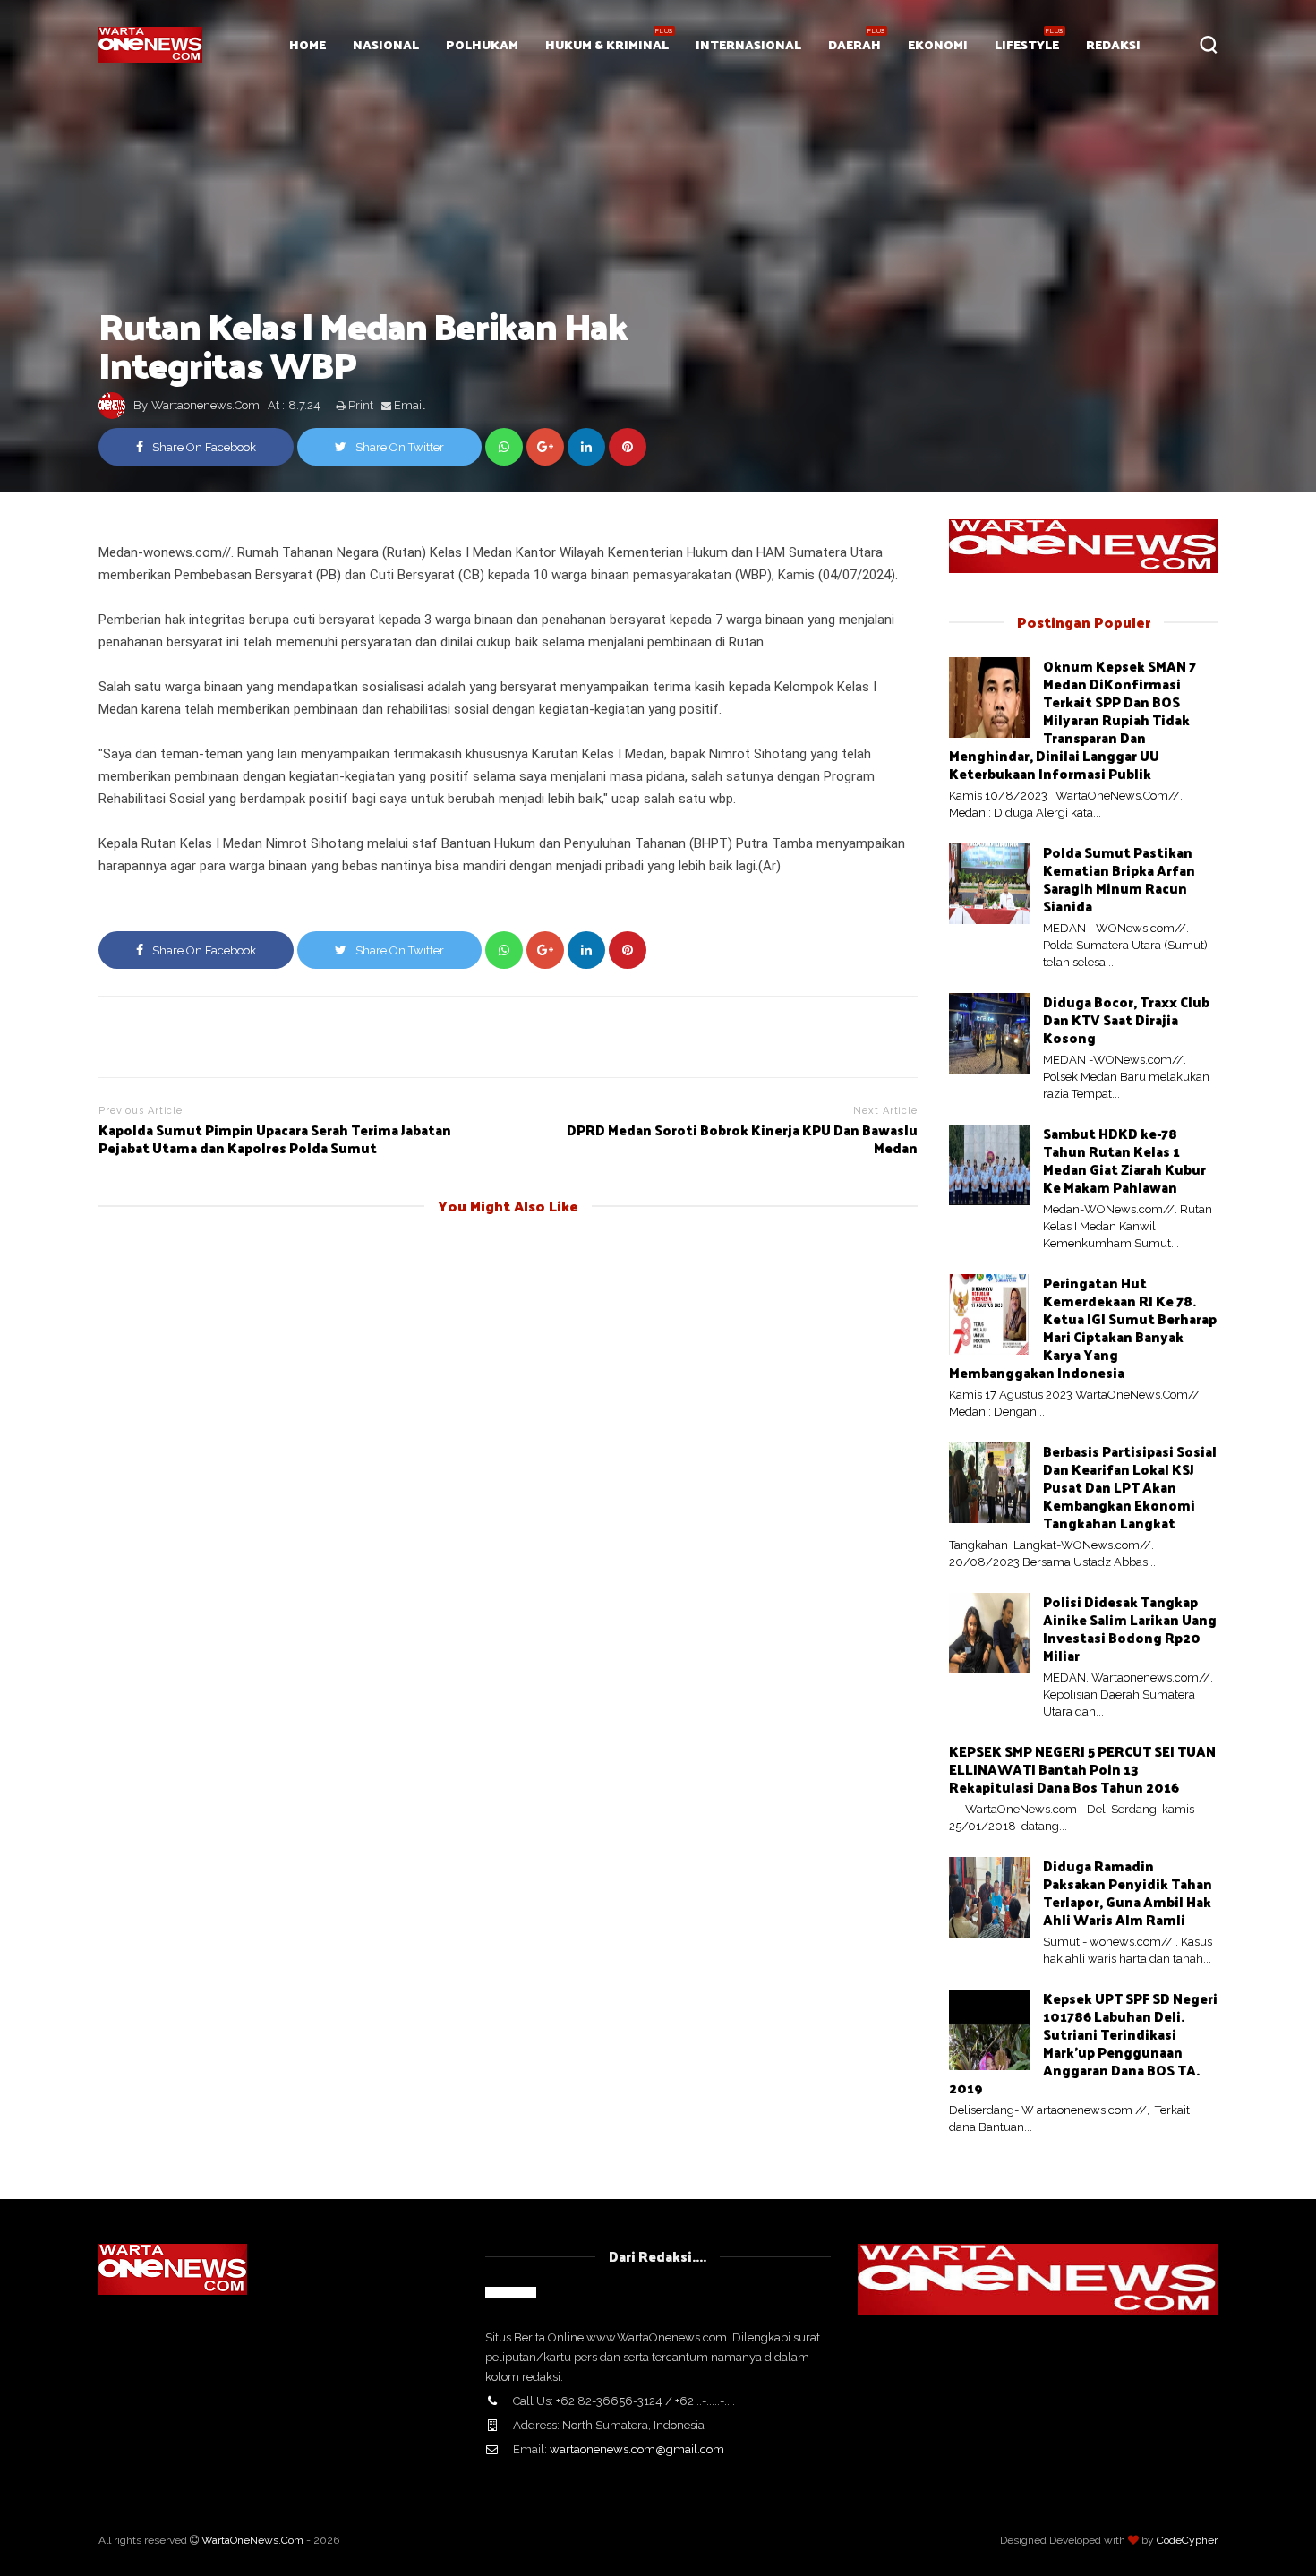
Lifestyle (1027, 44)
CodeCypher (1187, 2540)
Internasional (748, 44)
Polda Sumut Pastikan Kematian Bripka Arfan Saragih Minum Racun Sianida (1119, 879)
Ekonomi (938, 44)
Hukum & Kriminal (607, 44)
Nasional (386, 44)
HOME (308, 44)
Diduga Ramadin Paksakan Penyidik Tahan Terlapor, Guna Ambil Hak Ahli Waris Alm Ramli (1128, 1892)
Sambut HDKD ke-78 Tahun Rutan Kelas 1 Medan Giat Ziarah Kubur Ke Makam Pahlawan (1124, 1160)
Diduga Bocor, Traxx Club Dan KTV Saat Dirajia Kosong (1126, 1019)
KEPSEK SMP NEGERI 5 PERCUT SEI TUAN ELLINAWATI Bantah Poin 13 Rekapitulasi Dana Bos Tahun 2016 (1082, 1769)
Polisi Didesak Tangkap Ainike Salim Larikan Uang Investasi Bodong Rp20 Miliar (1130, 1628)
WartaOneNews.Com (252, 2540)
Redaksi (1113, 44)
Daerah (855, 44)
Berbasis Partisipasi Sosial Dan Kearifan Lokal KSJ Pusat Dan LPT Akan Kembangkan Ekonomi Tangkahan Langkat (1130, 1487)
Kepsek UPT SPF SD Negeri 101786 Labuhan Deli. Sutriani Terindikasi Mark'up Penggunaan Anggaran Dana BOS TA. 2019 (1083, 2043)
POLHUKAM (482, 44)
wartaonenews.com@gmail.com (637, 2449)
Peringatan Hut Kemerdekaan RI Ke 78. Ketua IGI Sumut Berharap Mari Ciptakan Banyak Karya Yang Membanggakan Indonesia (1083, 1327)
